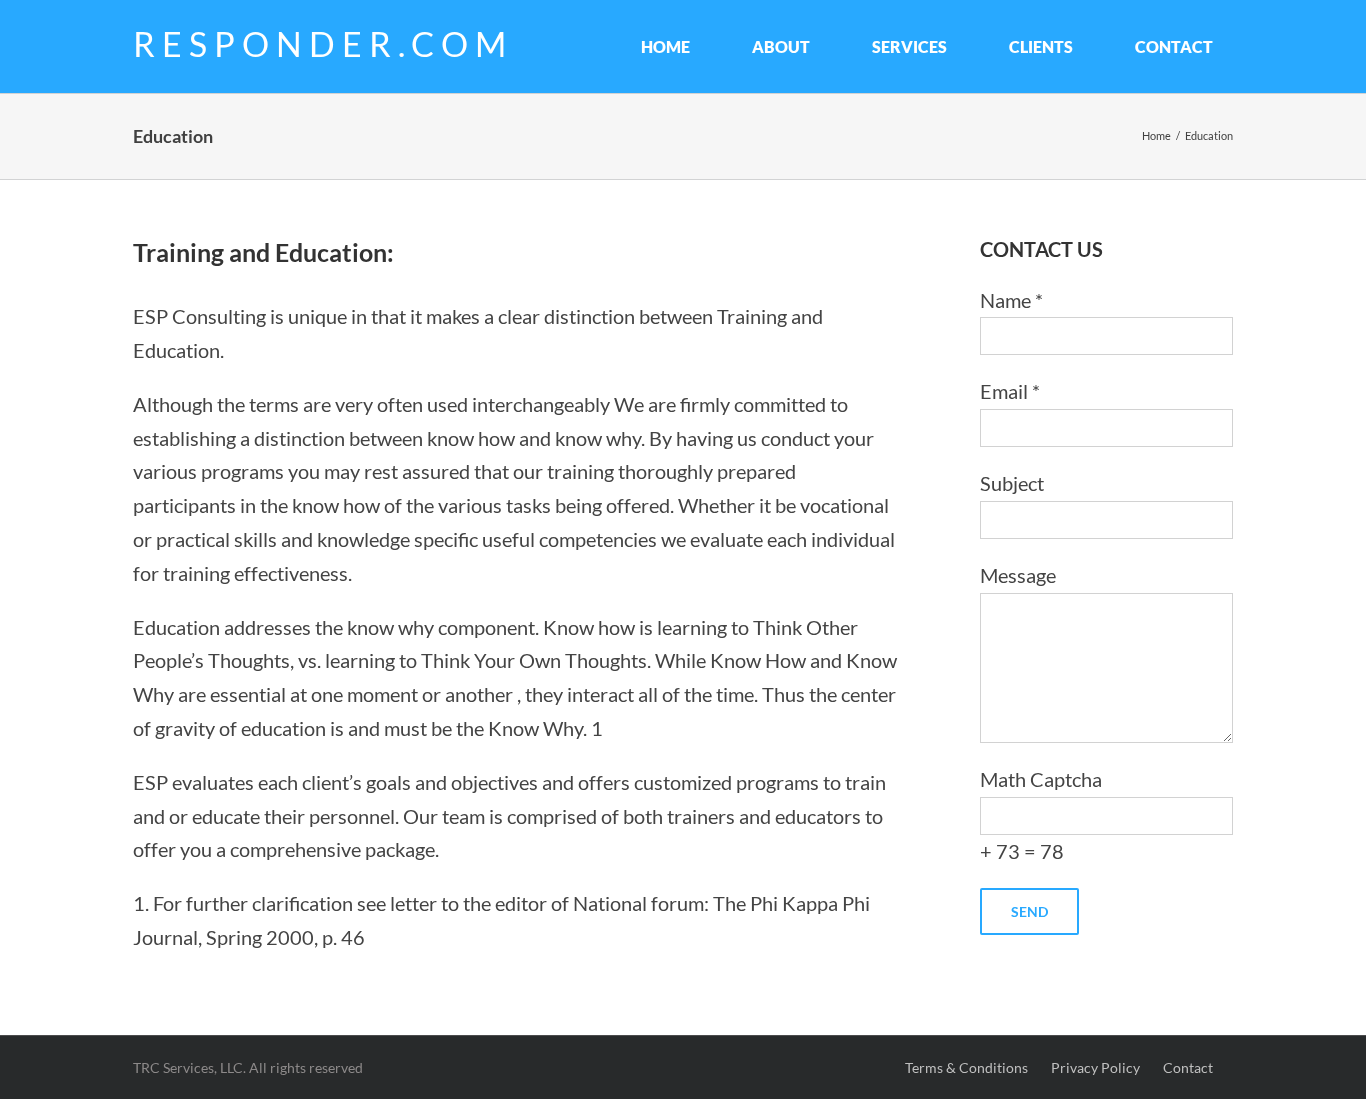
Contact (1188, 1067)
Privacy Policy (1095, 1067)
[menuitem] (676, 46)
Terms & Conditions (968, 1067)
